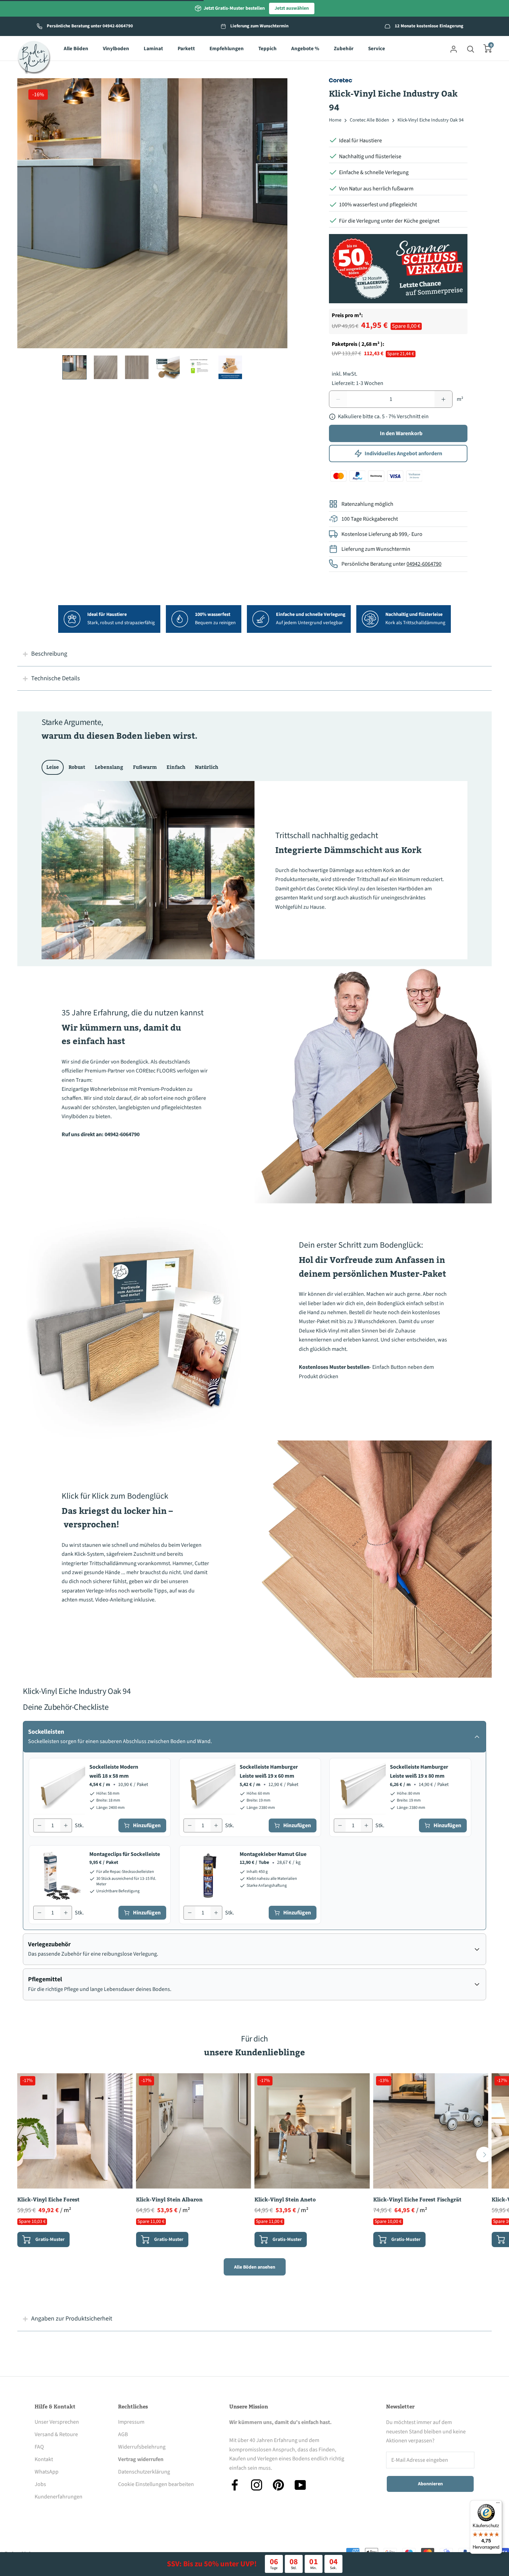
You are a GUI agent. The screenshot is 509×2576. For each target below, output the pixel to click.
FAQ (39, 2447)
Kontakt (44, 2459)
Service (377, 49)
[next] (484, 2155)
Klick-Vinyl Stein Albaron (169, 2200)
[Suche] (471, 48)
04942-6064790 (424, 564)
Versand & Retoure (56, 2434)
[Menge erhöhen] (66, 1825)
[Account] (454, 48)
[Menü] (498, 2504)
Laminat (153, 49)
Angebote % (305, 49)
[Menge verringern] (39, 1825)
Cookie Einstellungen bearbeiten (156, 2484)
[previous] (25, 2155)
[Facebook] (235, 2485)
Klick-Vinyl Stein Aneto (285, 2200)
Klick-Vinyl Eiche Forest (48, 2200)
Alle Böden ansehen (255, 2267)
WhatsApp (47, 2472)
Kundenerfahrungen (59, 2497)
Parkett (186, 49)
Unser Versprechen (57, 2422)
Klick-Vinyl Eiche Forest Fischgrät (417, 2200)
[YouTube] (300, 2485)
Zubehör (344, 49)
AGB (123, 2434)
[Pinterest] (278, 2485)
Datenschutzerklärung (144, 2472)
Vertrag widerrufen (141, 2459)
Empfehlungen (227, 49)
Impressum (131, 2422)
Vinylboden (116, 49)
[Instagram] (257, 2485)
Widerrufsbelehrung (142, 2447)
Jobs (40, 2484)
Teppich (267, 49)
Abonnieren (430, 2484)
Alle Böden (76, 49)
